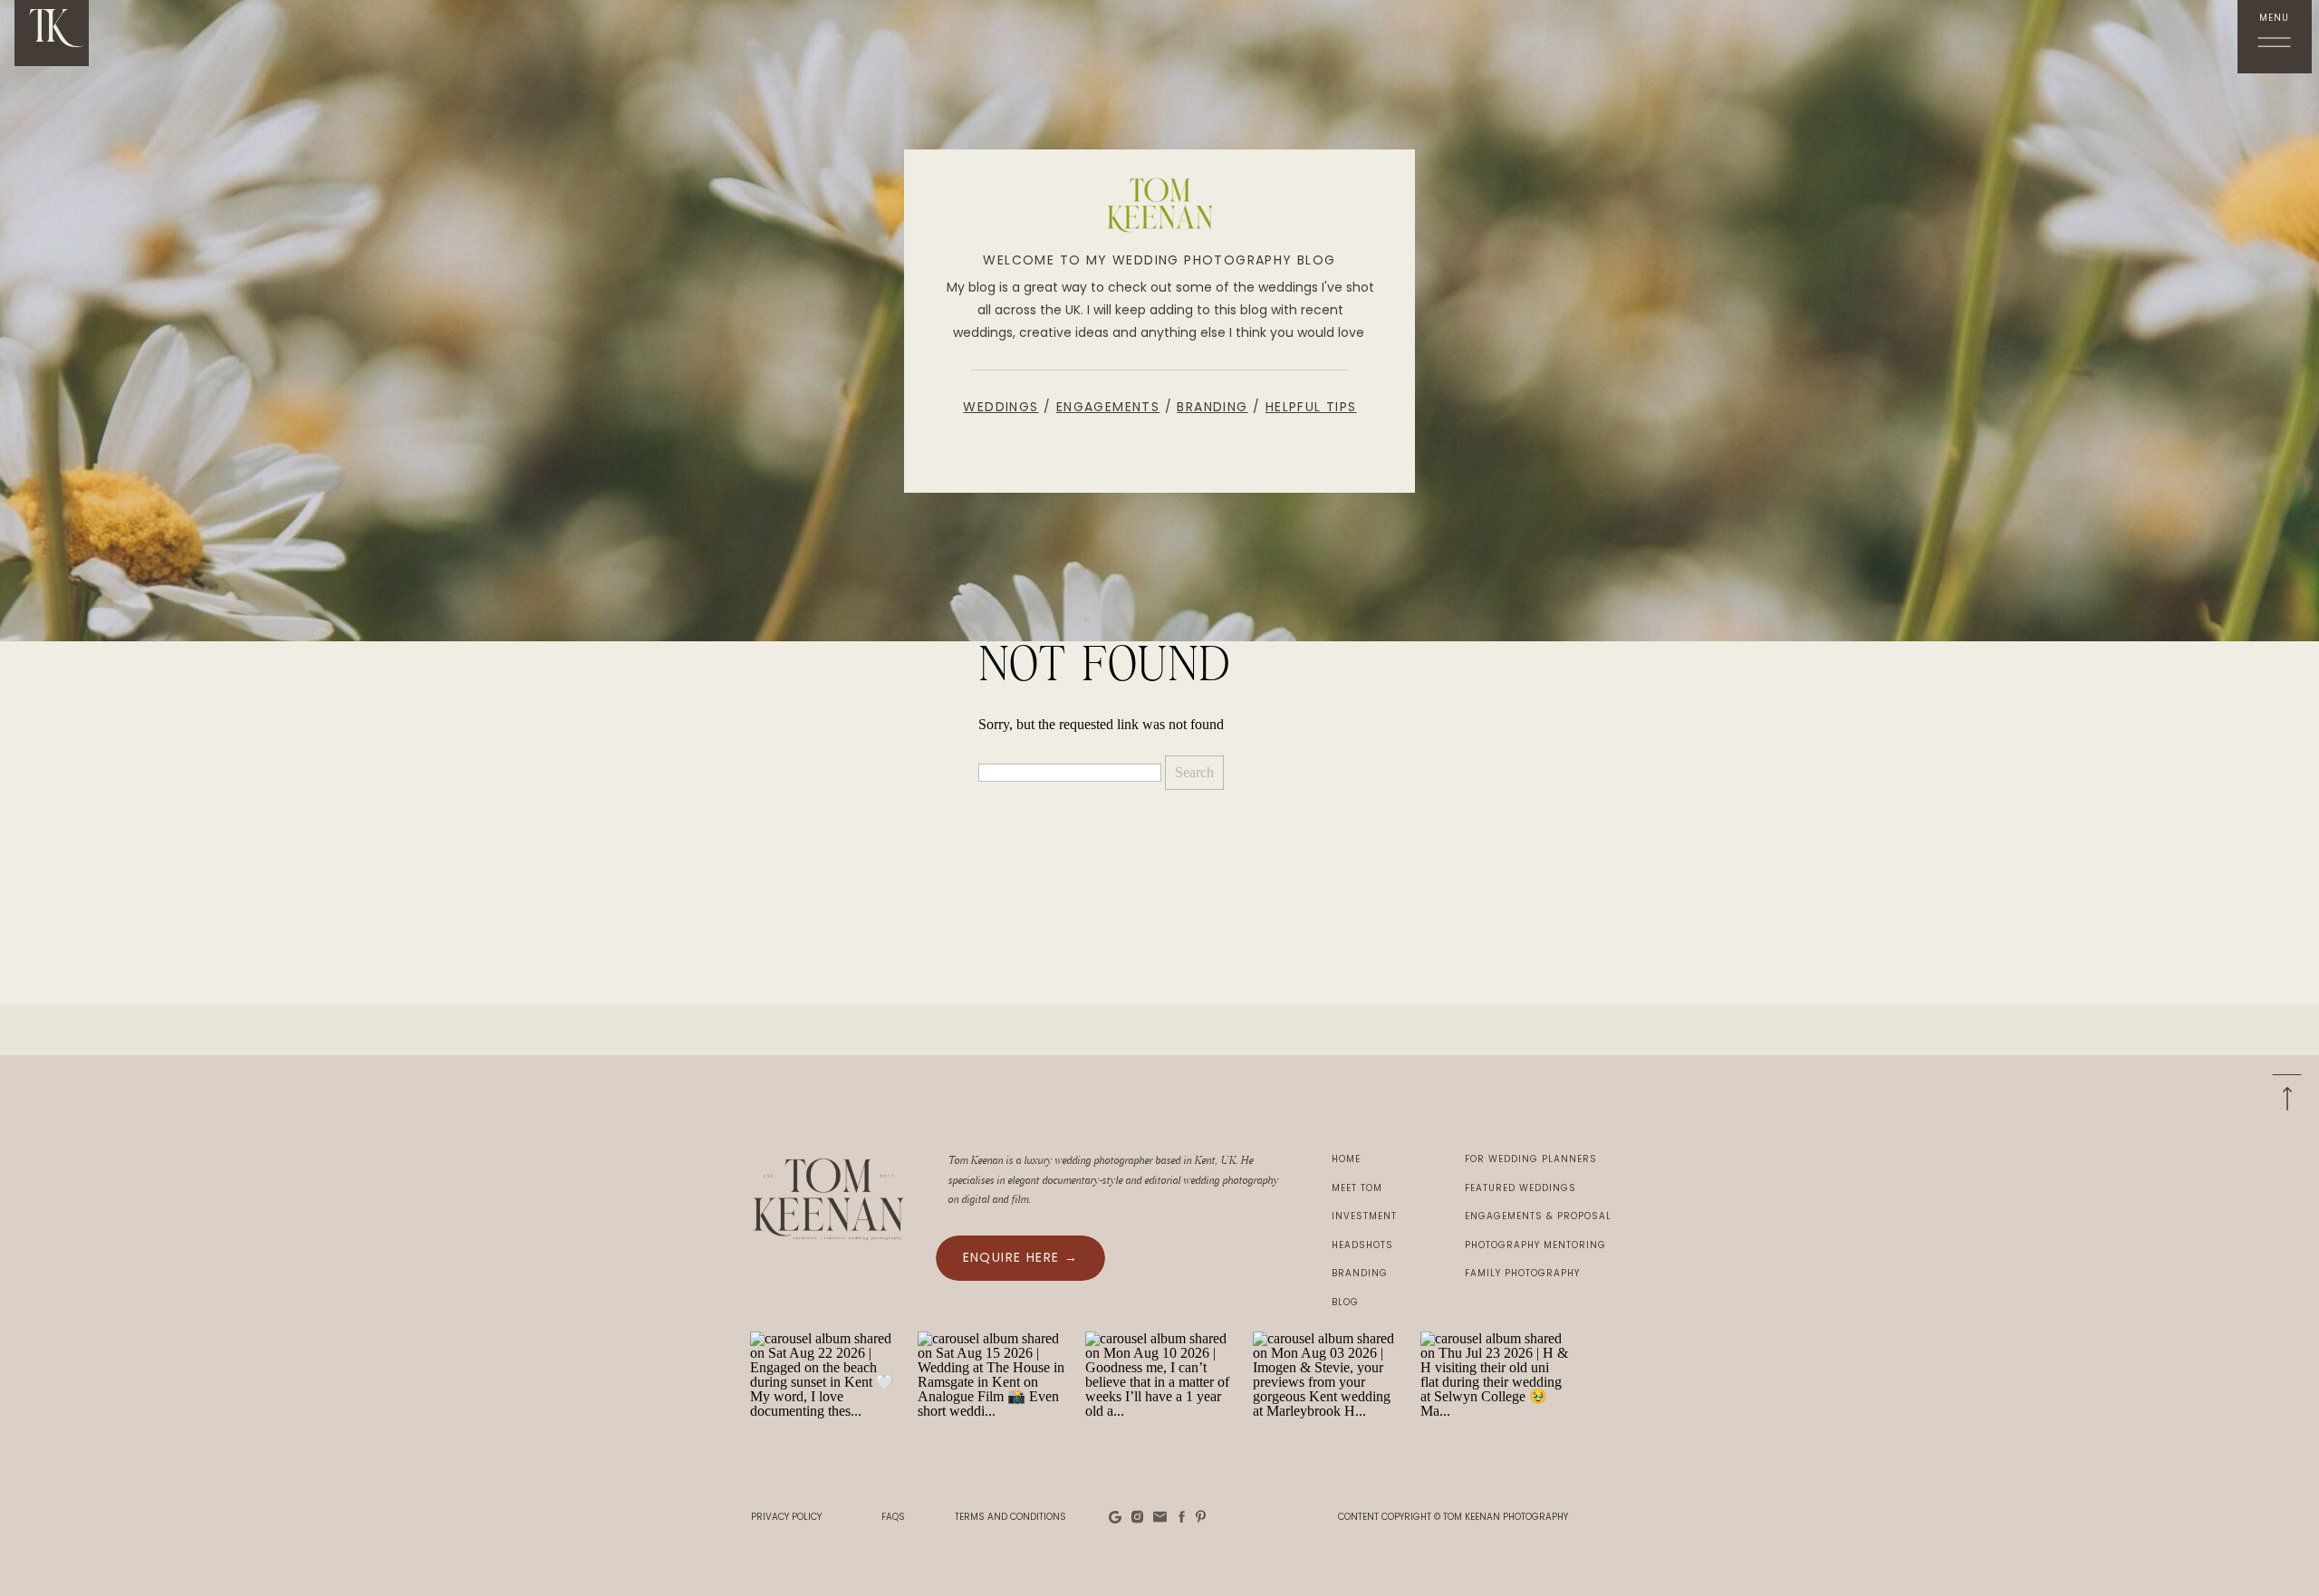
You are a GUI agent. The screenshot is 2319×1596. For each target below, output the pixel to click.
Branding (1212, 407)
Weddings (1001, 407)
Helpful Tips (1311, 407)
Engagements (1108, 407)
